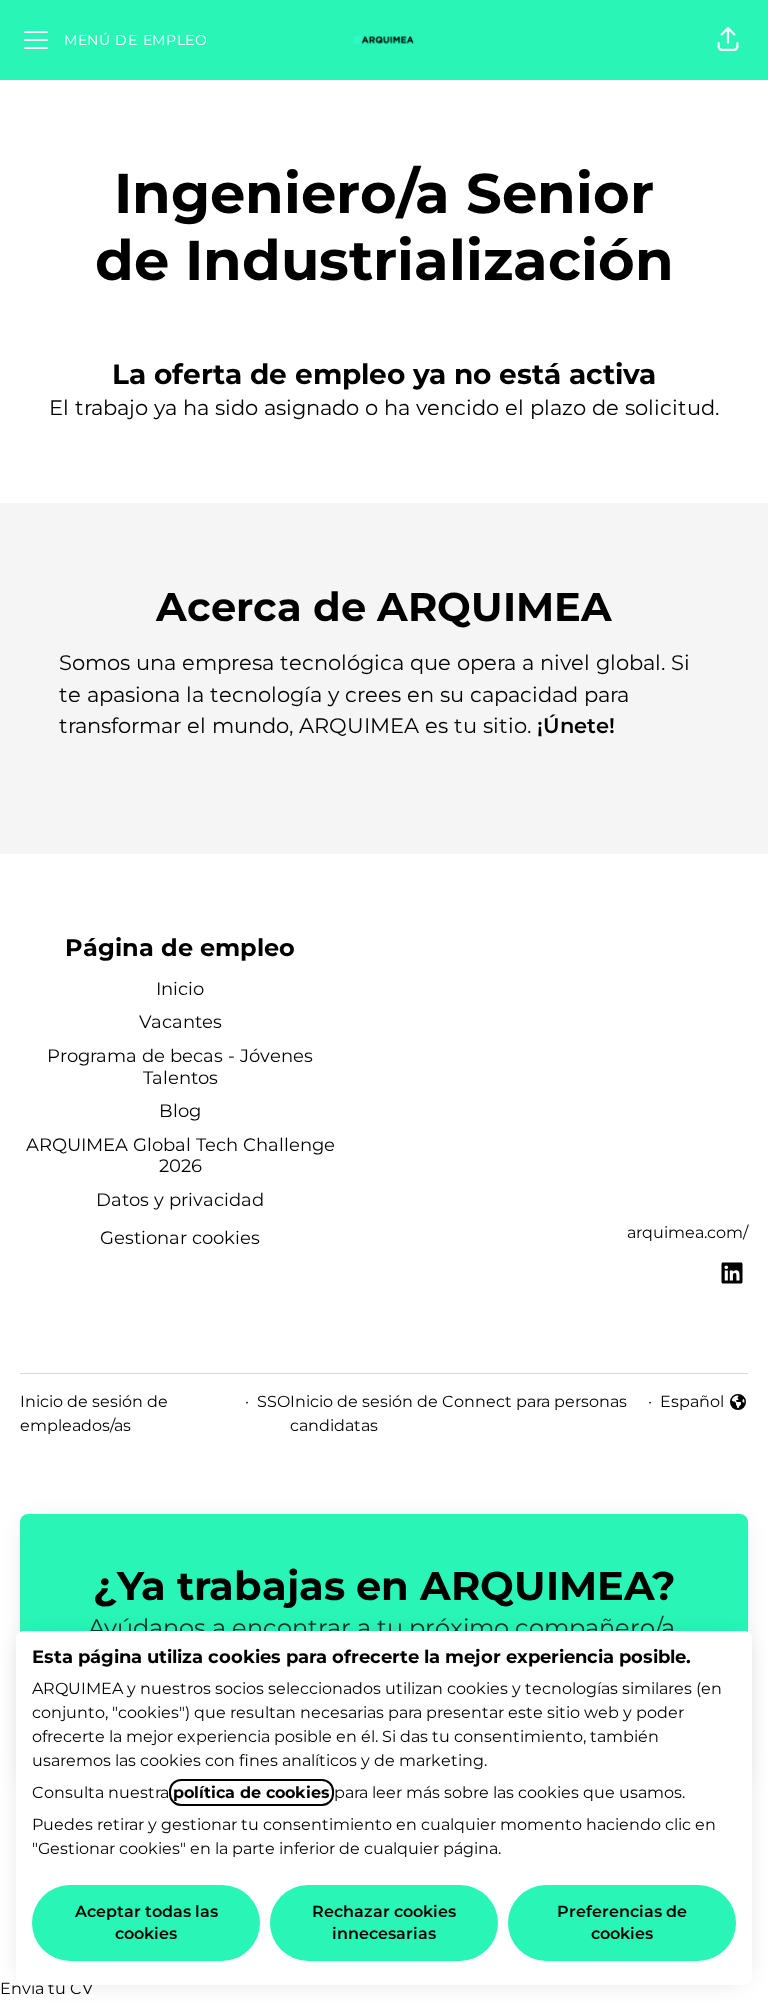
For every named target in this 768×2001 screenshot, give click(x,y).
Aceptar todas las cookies (146, 1922)
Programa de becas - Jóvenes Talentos (180, 1067)
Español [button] (704, 1403)
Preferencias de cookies (622, 1922)
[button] (728, 40)
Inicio (180, 989)
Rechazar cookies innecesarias (384, 1922)
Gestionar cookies (180, 1238)
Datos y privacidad (180, 1200)
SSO (273, 1401)
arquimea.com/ (687, 1232)
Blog (180, 1111)
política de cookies (251, 1792)
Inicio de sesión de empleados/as (94, 1413)
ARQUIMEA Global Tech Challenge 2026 (180, 1156)
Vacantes (180, 1022)
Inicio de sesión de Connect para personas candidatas (458, 1413)
